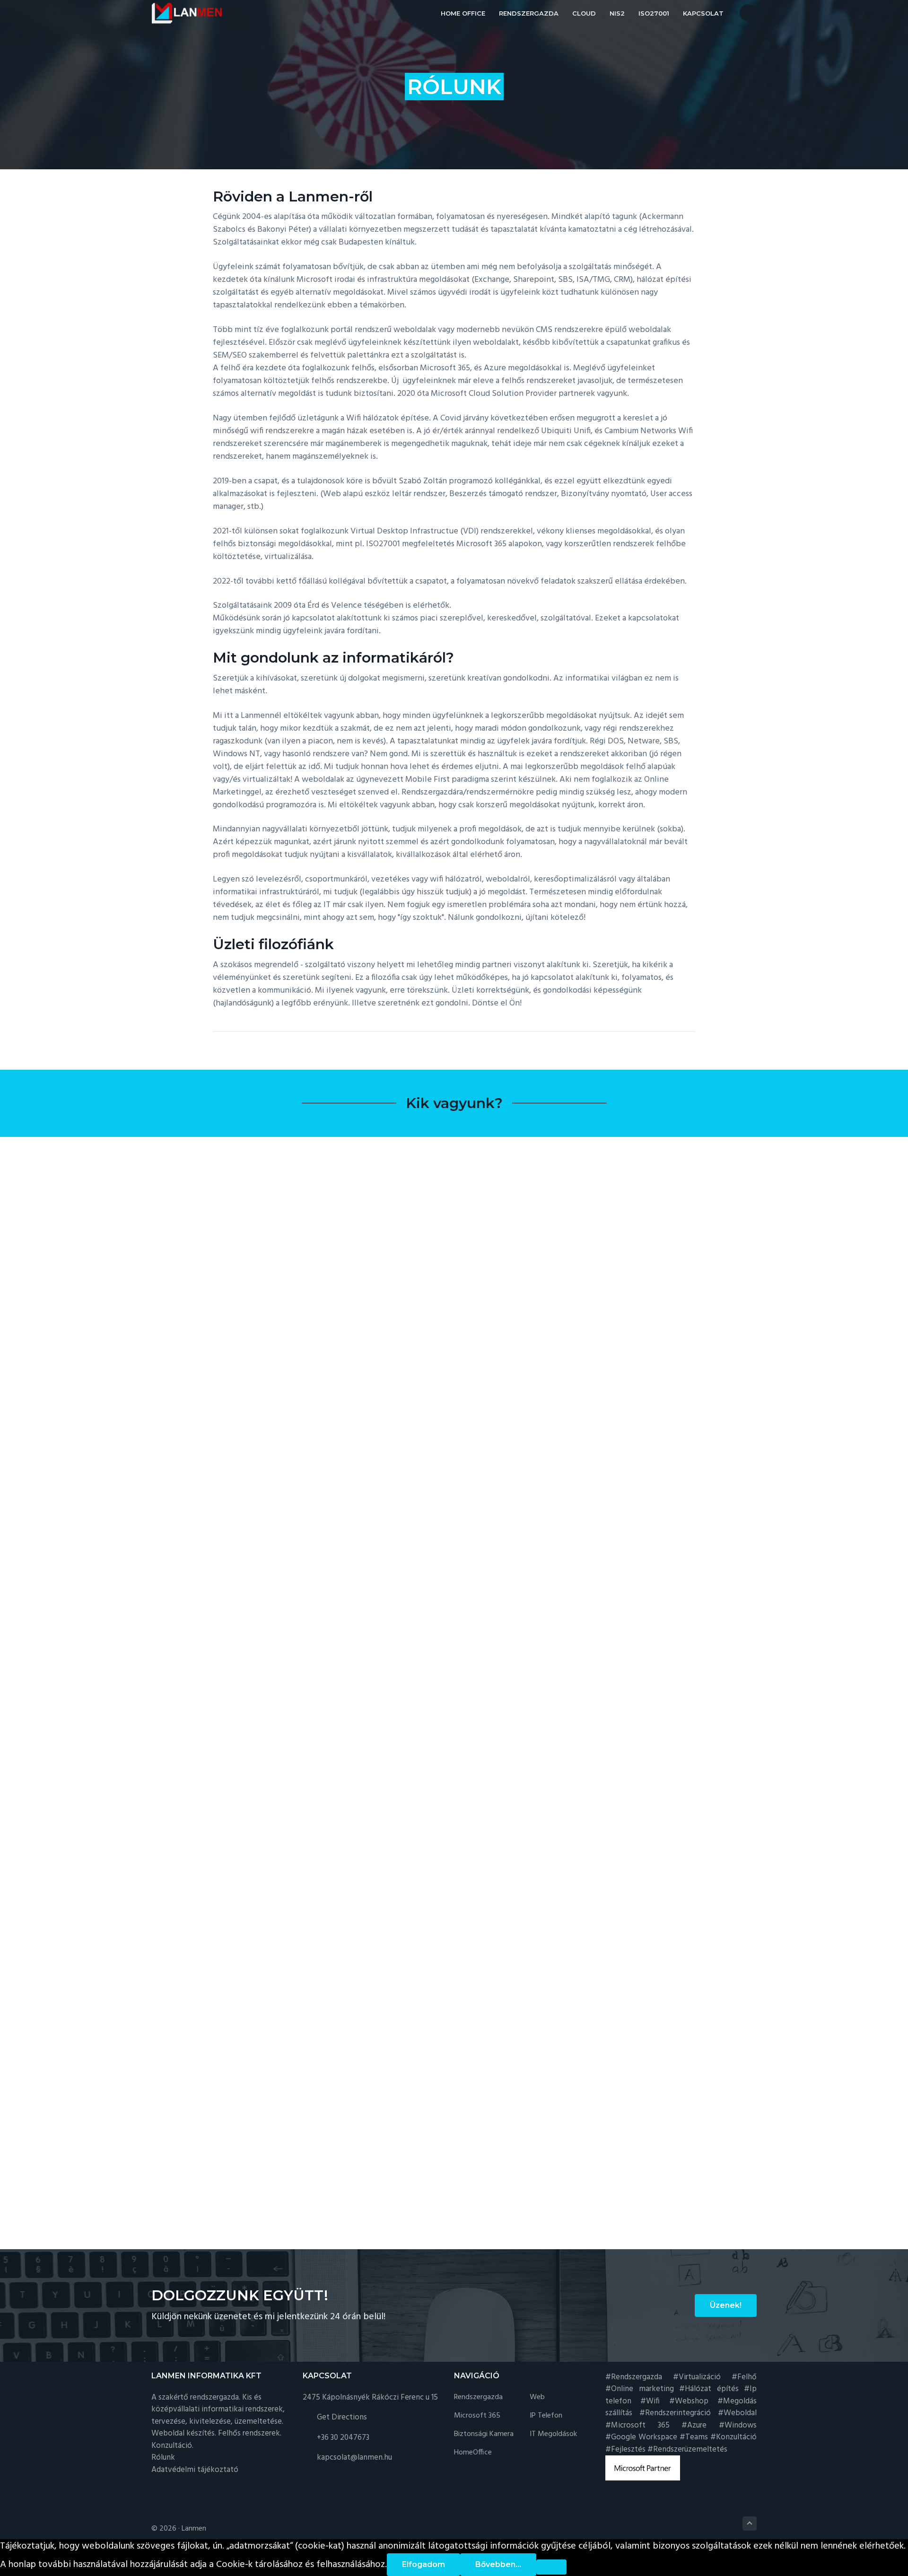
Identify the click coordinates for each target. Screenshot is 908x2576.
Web (537, 2397)
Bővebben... (498, 2564)
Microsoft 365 (477, 2416)
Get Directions (342, 2417)
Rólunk (163, 2458)
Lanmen (194, 2529)
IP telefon (546, 2416)
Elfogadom (423, 2564)
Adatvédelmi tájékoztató (195, 2470)
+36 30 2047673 (343, 2438)
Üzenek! (726, 2305)
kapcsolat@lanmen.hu (354, 2458)
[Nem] (551, 2567)
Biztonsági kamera (484, 2434)
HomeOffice (473, 2453)
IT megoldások (553, 2434)
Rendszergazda (478, 2397)
